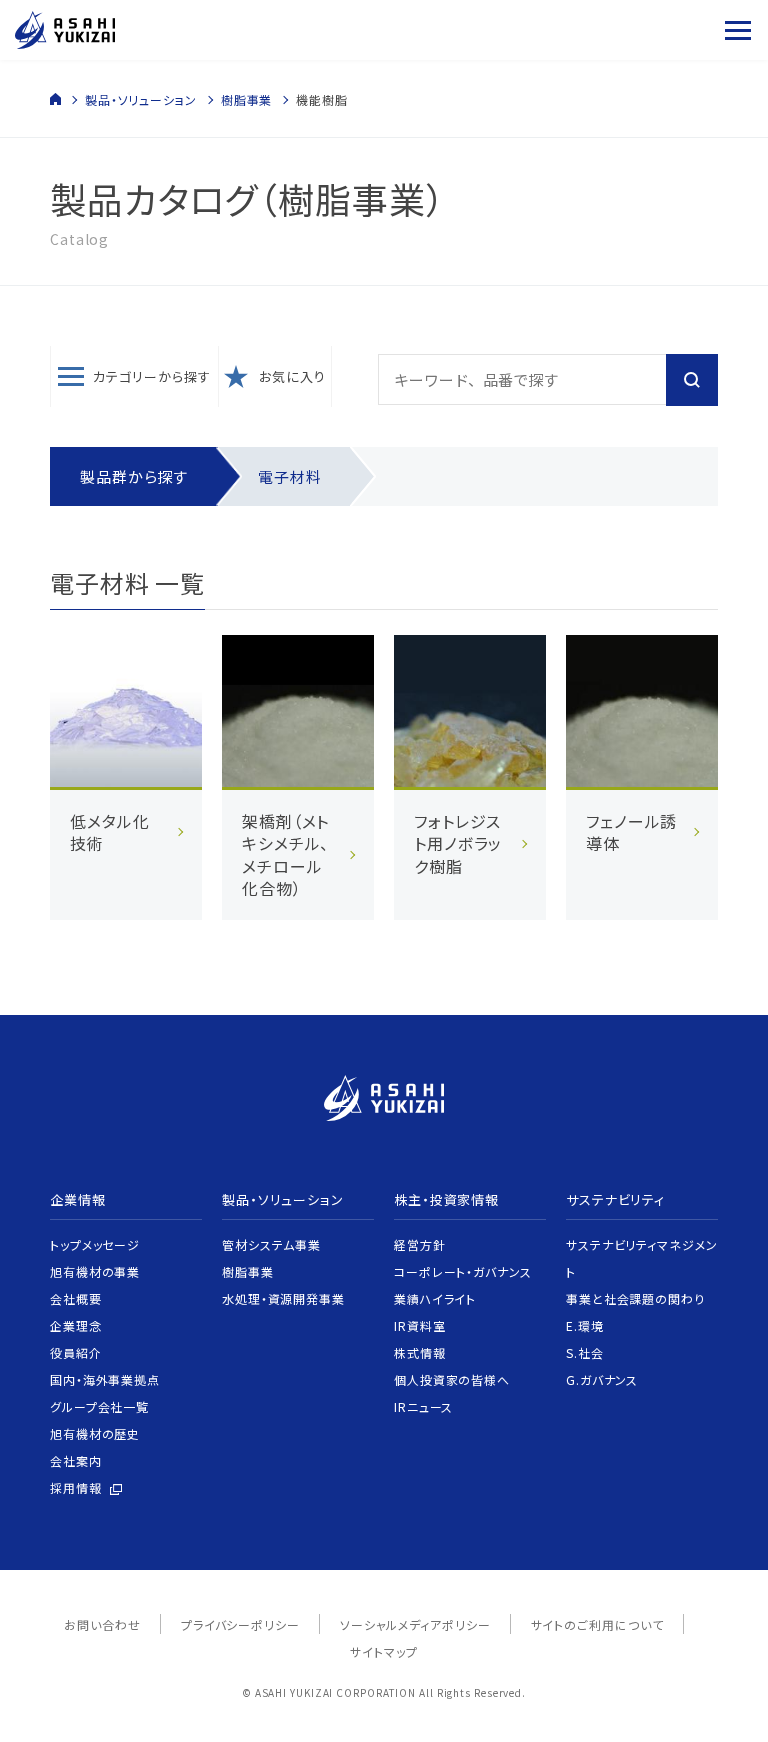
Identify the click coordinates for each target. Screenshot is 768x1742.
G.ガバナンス (602, 1379)
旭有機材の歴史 (95, 1433)
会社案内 (76, 1460)
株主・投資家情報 (446, 1199)
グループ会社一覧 (99, 1406)
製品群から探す (134, 476)
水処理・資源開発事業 (283, 1298)
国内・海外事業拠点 (105, 1379)
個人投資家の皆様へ (452, 1379)
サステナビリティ (615, 1199)
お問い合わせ (102, 1624)
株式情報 (420, 1352)
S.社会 (585, 1352)
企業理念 (76, 1325)
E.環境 (585, 1325)
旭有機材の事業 (95, 1271)
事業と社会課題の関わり (635, 1298)
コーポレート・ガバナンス (463, 1271)
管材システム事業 (271, 1244)
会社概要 (76, 1298)
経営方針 (420, 1244)
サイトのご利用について (597, 1624)
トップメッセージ (95, 1244)
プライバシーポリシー (240, 1624)
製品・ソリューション (141, 99)
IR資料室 (420, 1325)
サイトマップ (383, 1651)
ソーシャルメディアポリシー (415, 1624)
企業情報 (78, 1199)
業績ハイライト (435, 1298)
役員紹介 (76, 1352)
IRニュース (423, 1406)
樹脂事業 (247, 99)
